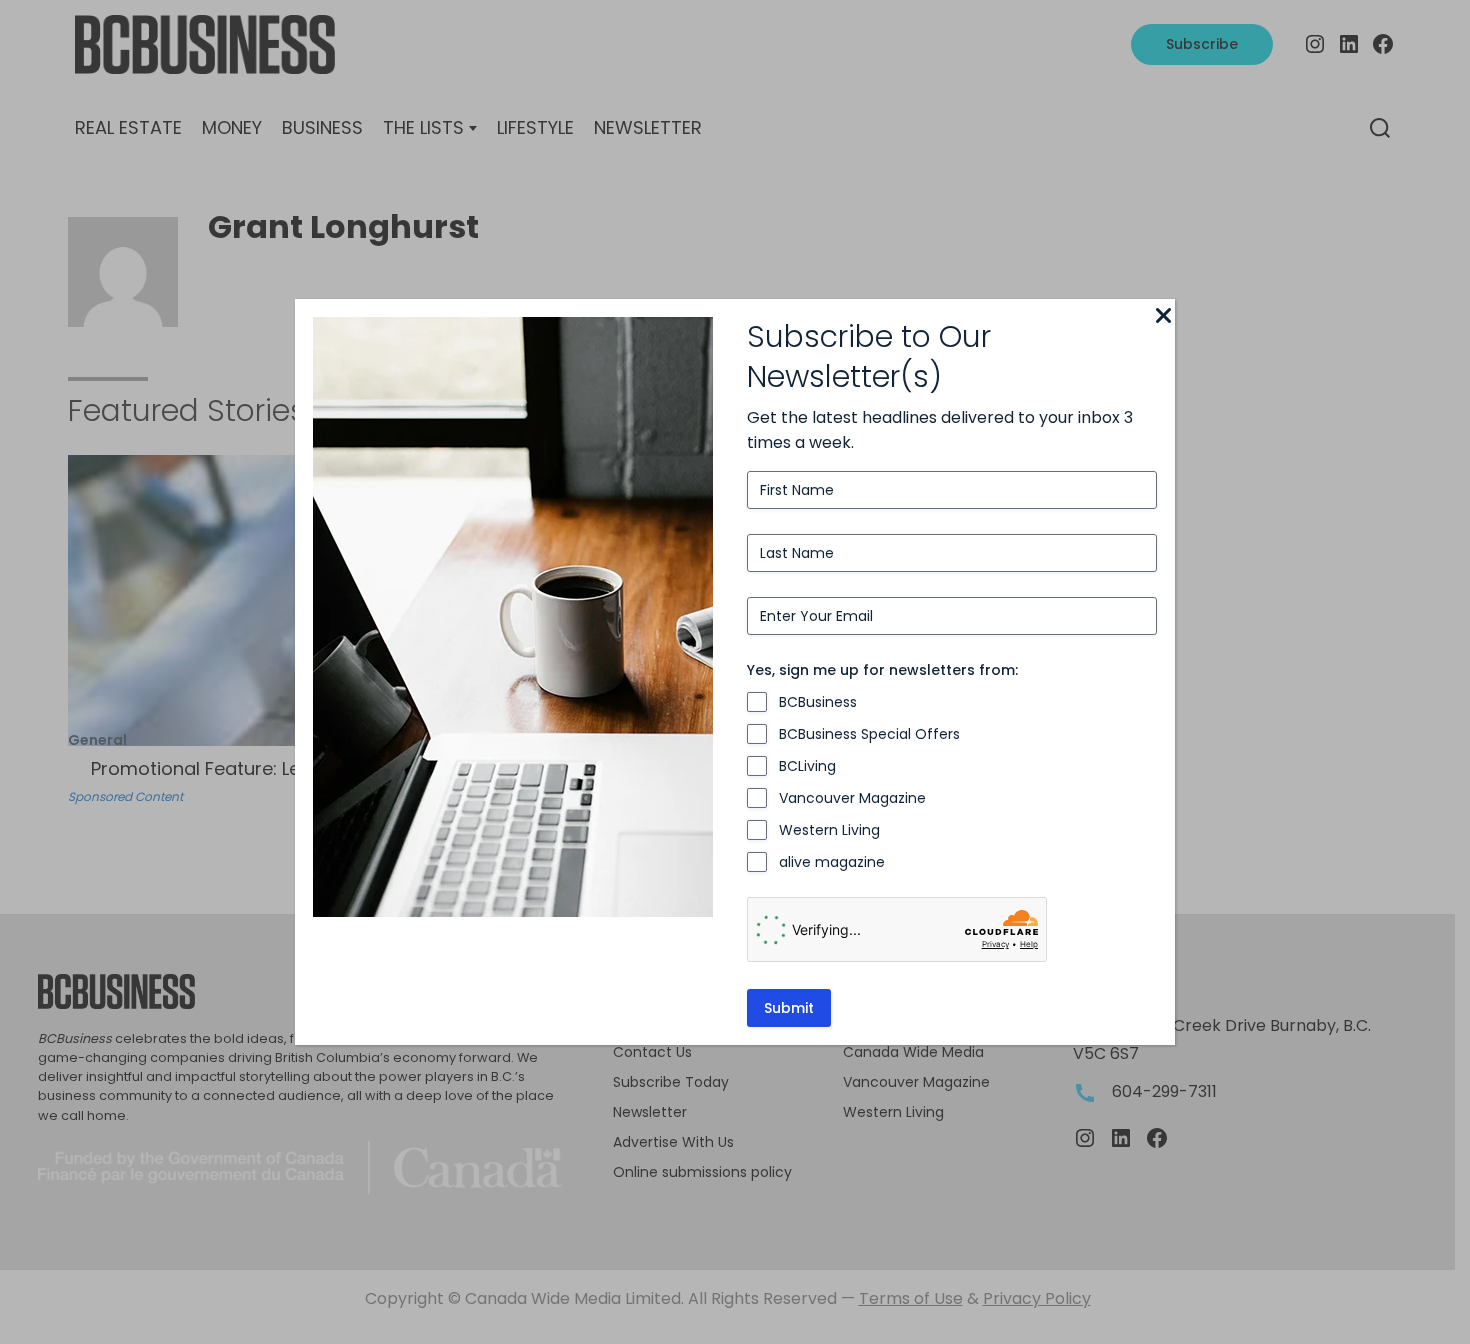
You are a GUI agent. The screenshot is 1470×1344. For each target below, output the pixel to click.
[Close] (1163, 317)
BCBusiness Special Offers (869, 734)
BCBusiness (818, 702)
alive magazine (832, 862)
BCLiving (807, 766)
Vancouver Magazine (852, 798)
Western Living (829, 830)
